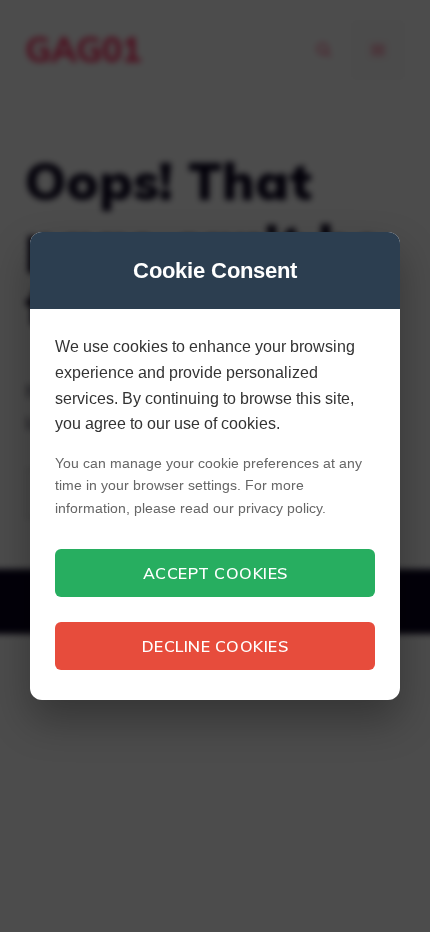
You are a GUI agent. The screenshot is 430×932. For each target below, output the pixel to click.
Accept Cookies (215, 573)
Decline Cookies (215, 646)
